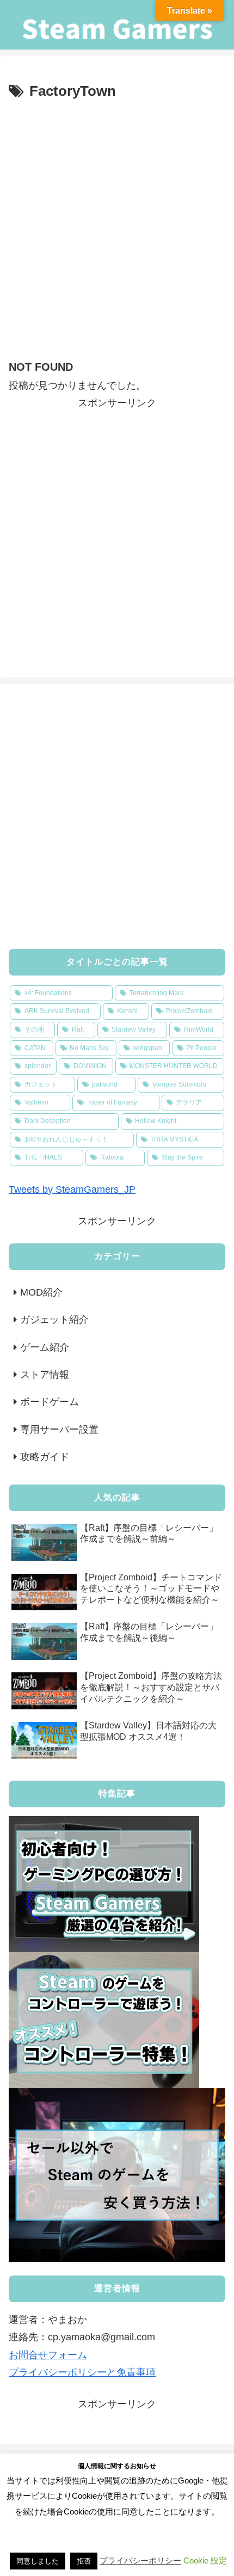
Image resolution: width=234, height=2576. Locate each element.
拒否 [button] (84, 2561)
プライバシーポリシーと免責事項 (82, 2372)
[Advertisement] (117, 226)
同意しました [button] (38, 2561)
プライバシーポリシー (140, 2560)
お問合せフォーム (48, 2355)
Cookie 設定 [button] (205, 2560)
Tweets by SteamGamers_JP (72, 1189)
